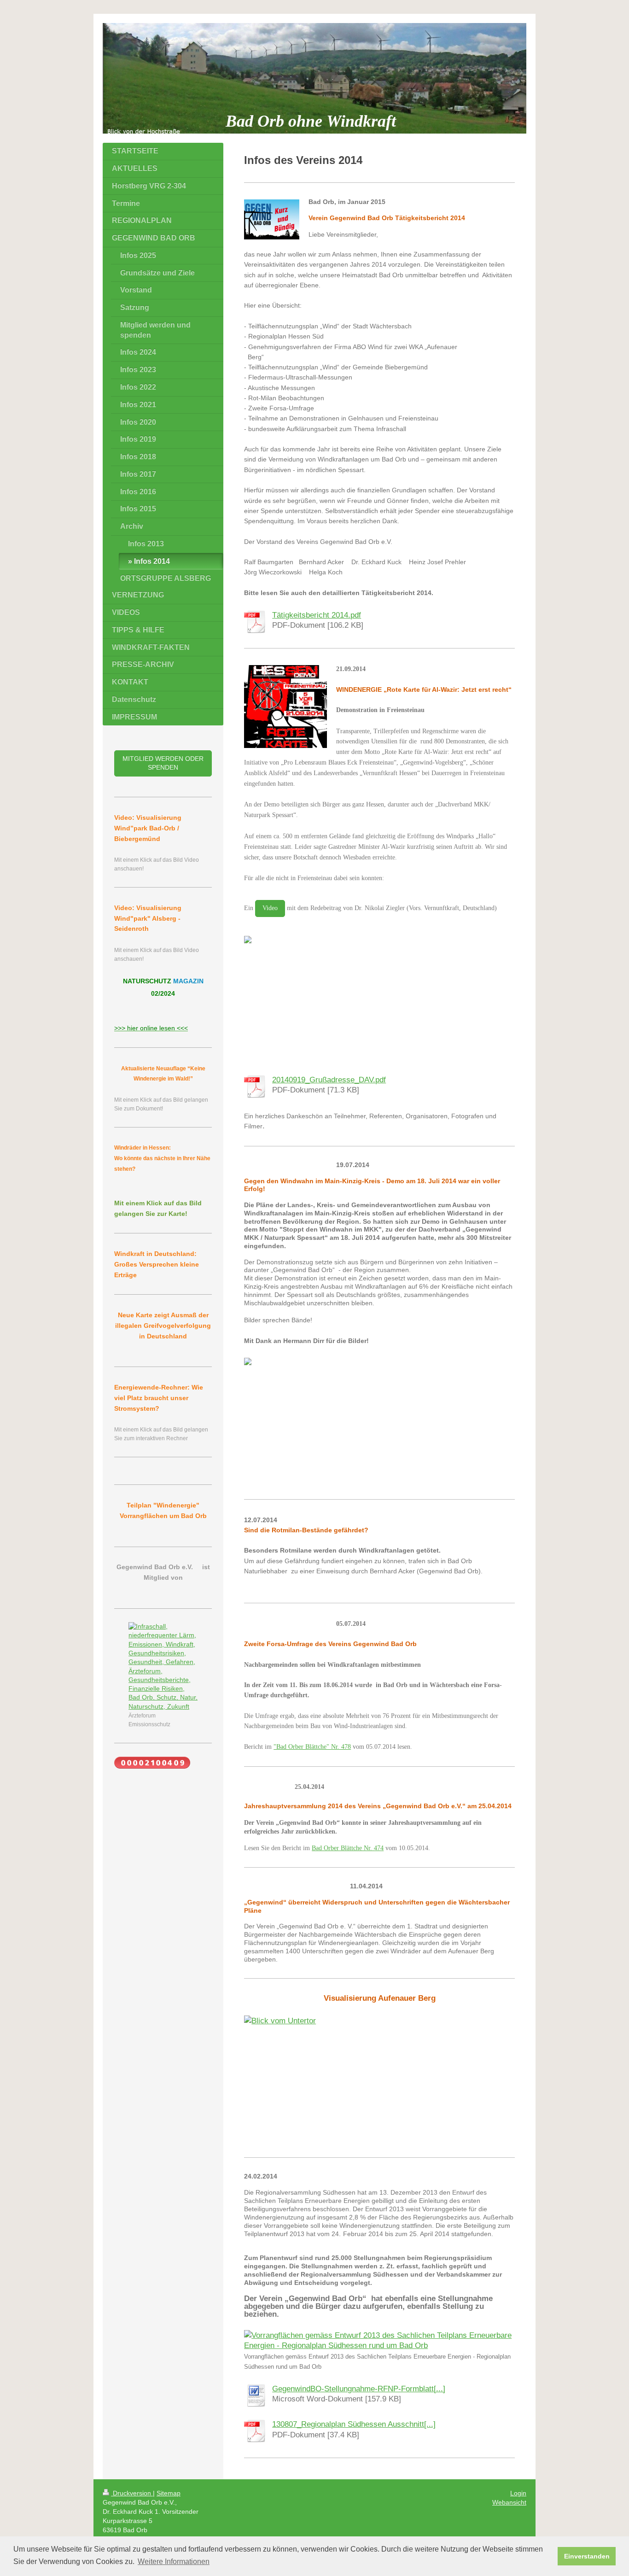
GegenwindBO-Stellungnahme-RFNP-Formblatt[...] (359, 2389)
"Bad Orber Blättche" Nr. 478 (312, 1747)
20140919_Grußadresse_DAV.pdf (329, 1080)
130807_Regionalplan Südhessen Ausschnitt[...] (354, 2424)
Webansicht (509, 2502)
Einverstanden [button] (587, 2556)
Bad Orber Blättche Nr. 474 (348, 1848)
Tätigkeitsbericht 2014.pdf (317, 615)
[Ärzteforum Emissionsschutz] (163, 1667)
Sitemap (169, 2493)
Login (518, 2493)
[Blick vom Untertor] (379, 2079)
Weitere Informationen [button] (174, 2561)
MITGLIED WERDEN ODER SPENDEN (163, 763)
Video (270, 908)
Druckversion (132, 2493)
